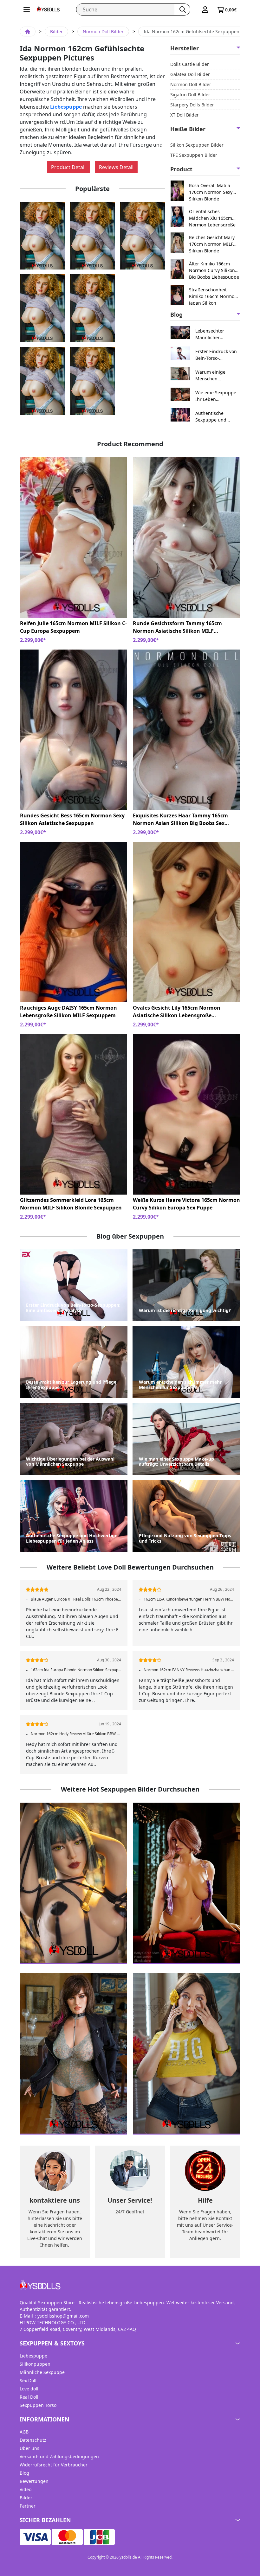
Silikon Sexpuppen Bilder (197, 145)
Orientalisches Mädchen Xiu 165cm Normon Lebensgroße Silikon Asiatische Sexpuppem (212, 218)
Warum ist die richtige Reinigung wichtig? (185, 1311)
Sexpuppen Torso (38, 2405)
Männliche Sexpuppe (42, 2372)
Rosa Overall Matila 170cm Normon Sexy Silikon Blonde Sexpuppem (211, 192)
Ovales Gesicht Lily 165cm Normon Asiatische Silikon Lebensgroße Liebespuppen (177, 1012)
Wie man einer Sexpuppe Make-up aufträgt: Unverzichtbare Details (176, 1462)
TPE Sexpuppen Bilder (194, 155)
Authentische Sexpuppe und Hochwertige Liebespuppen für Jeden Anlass (214, 417)
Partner (28, 2506)
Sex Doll (28, 2380)
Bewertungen (34, 2481)
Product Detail (68, 167)
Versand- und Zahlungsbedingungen (59, 2456)
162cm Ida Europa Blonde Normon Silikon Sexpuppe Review (76, 1670)
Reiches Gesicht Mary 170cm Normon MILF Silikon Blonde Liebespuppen (212, 244)
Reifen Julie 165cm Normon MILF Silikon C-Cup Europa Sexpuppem (73, 627)
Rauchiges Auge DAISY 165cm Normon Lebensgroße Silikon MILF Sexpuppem (68, 1012)
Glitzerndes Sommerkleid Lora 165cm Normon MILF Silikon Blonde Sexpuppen (71, 1204)
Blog (24, 2473)
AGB (24, 2432)
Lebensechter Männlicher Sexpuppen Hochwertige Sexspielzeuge (211, 334)
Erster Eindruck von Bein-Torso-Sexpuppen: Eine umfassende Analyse (217, 355)
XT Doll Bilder (185, 115)
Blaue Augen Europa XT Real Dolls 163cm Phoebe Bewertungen (76, 1599)
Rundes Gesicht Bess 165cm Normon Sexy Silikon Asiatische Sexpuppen (72, 819)
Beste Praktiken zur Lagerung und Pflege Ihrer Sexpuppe (71, 1385)
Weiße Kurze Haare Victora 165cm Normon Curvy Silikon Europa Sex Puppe (186, 1204)
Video (26, 2489)
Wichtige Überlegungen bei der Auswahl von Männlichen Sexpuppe (70, 1462)
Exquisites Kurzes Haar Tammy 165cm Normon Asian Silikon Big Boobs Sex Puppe (180, 819)
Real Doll (29, 2397)
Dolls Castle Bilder (190, 64)
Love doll (29, 2389)
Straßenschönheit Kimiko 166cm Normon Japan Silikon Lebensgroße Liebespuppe (213, 296)
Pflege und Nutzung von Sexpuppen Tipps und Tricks (185, 1539)
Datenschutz (33, 2440)
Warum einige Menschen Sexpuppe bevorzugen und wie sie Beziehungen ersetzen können (217, 375)
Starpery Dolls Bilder (192, 105)
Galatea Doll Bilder (190, 74)
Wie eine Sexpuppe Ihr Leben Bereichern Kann (216, 396)
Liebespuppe (66, 107)
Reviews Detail (116, 167)
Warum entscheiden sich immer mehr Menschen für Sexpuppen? (180, 1385)
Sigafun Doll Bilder (190, 95)
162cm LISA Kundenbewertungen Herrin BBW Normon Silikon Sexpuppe (189, 1599)
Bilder (56, 32)
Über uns (29, 2448)
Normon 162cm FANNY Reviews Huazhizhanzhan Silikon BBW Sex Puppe (189, 1670)
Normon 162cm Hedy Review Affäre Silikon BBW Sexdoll (76, 1734)
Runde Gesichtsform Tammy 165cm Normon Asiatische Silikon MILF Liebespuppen (177, 627)
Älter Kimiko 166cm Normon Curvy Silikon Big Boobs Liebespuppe (214, 270)
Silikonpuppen (35, 2364)
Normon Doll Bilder (103, 32)
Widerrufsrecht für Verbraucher (54, 2465)
